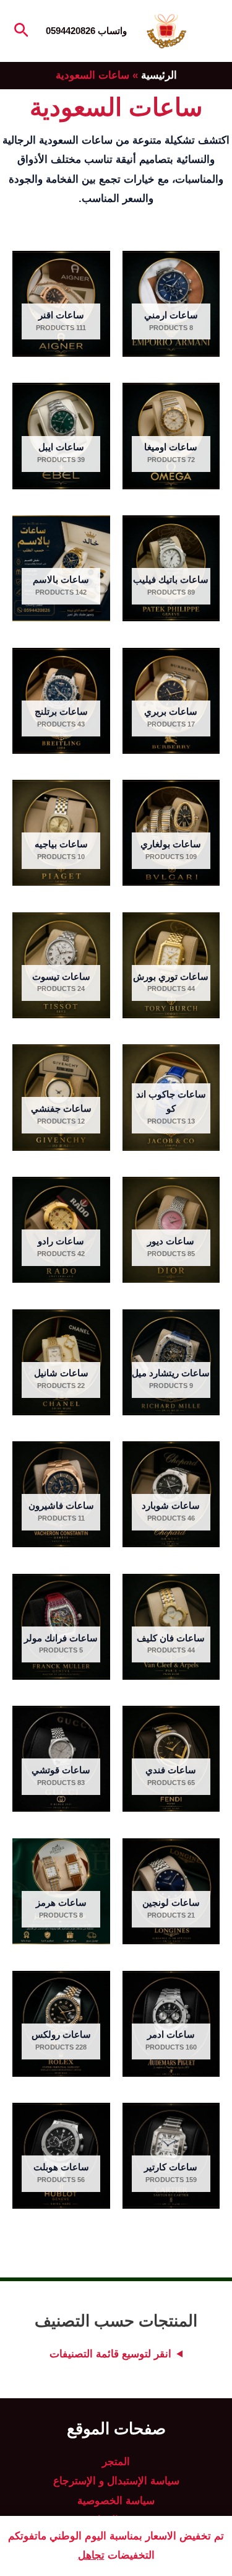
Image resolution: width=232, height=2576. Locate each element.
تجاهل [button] (91, 2555)
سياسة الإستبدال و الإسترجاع (116, 2481)
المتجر (116, 2462)
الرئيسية (159, 75)
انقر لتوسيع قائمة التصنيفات (110, 2354)
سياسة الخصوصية (116, 2501)
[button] (20, 31)
